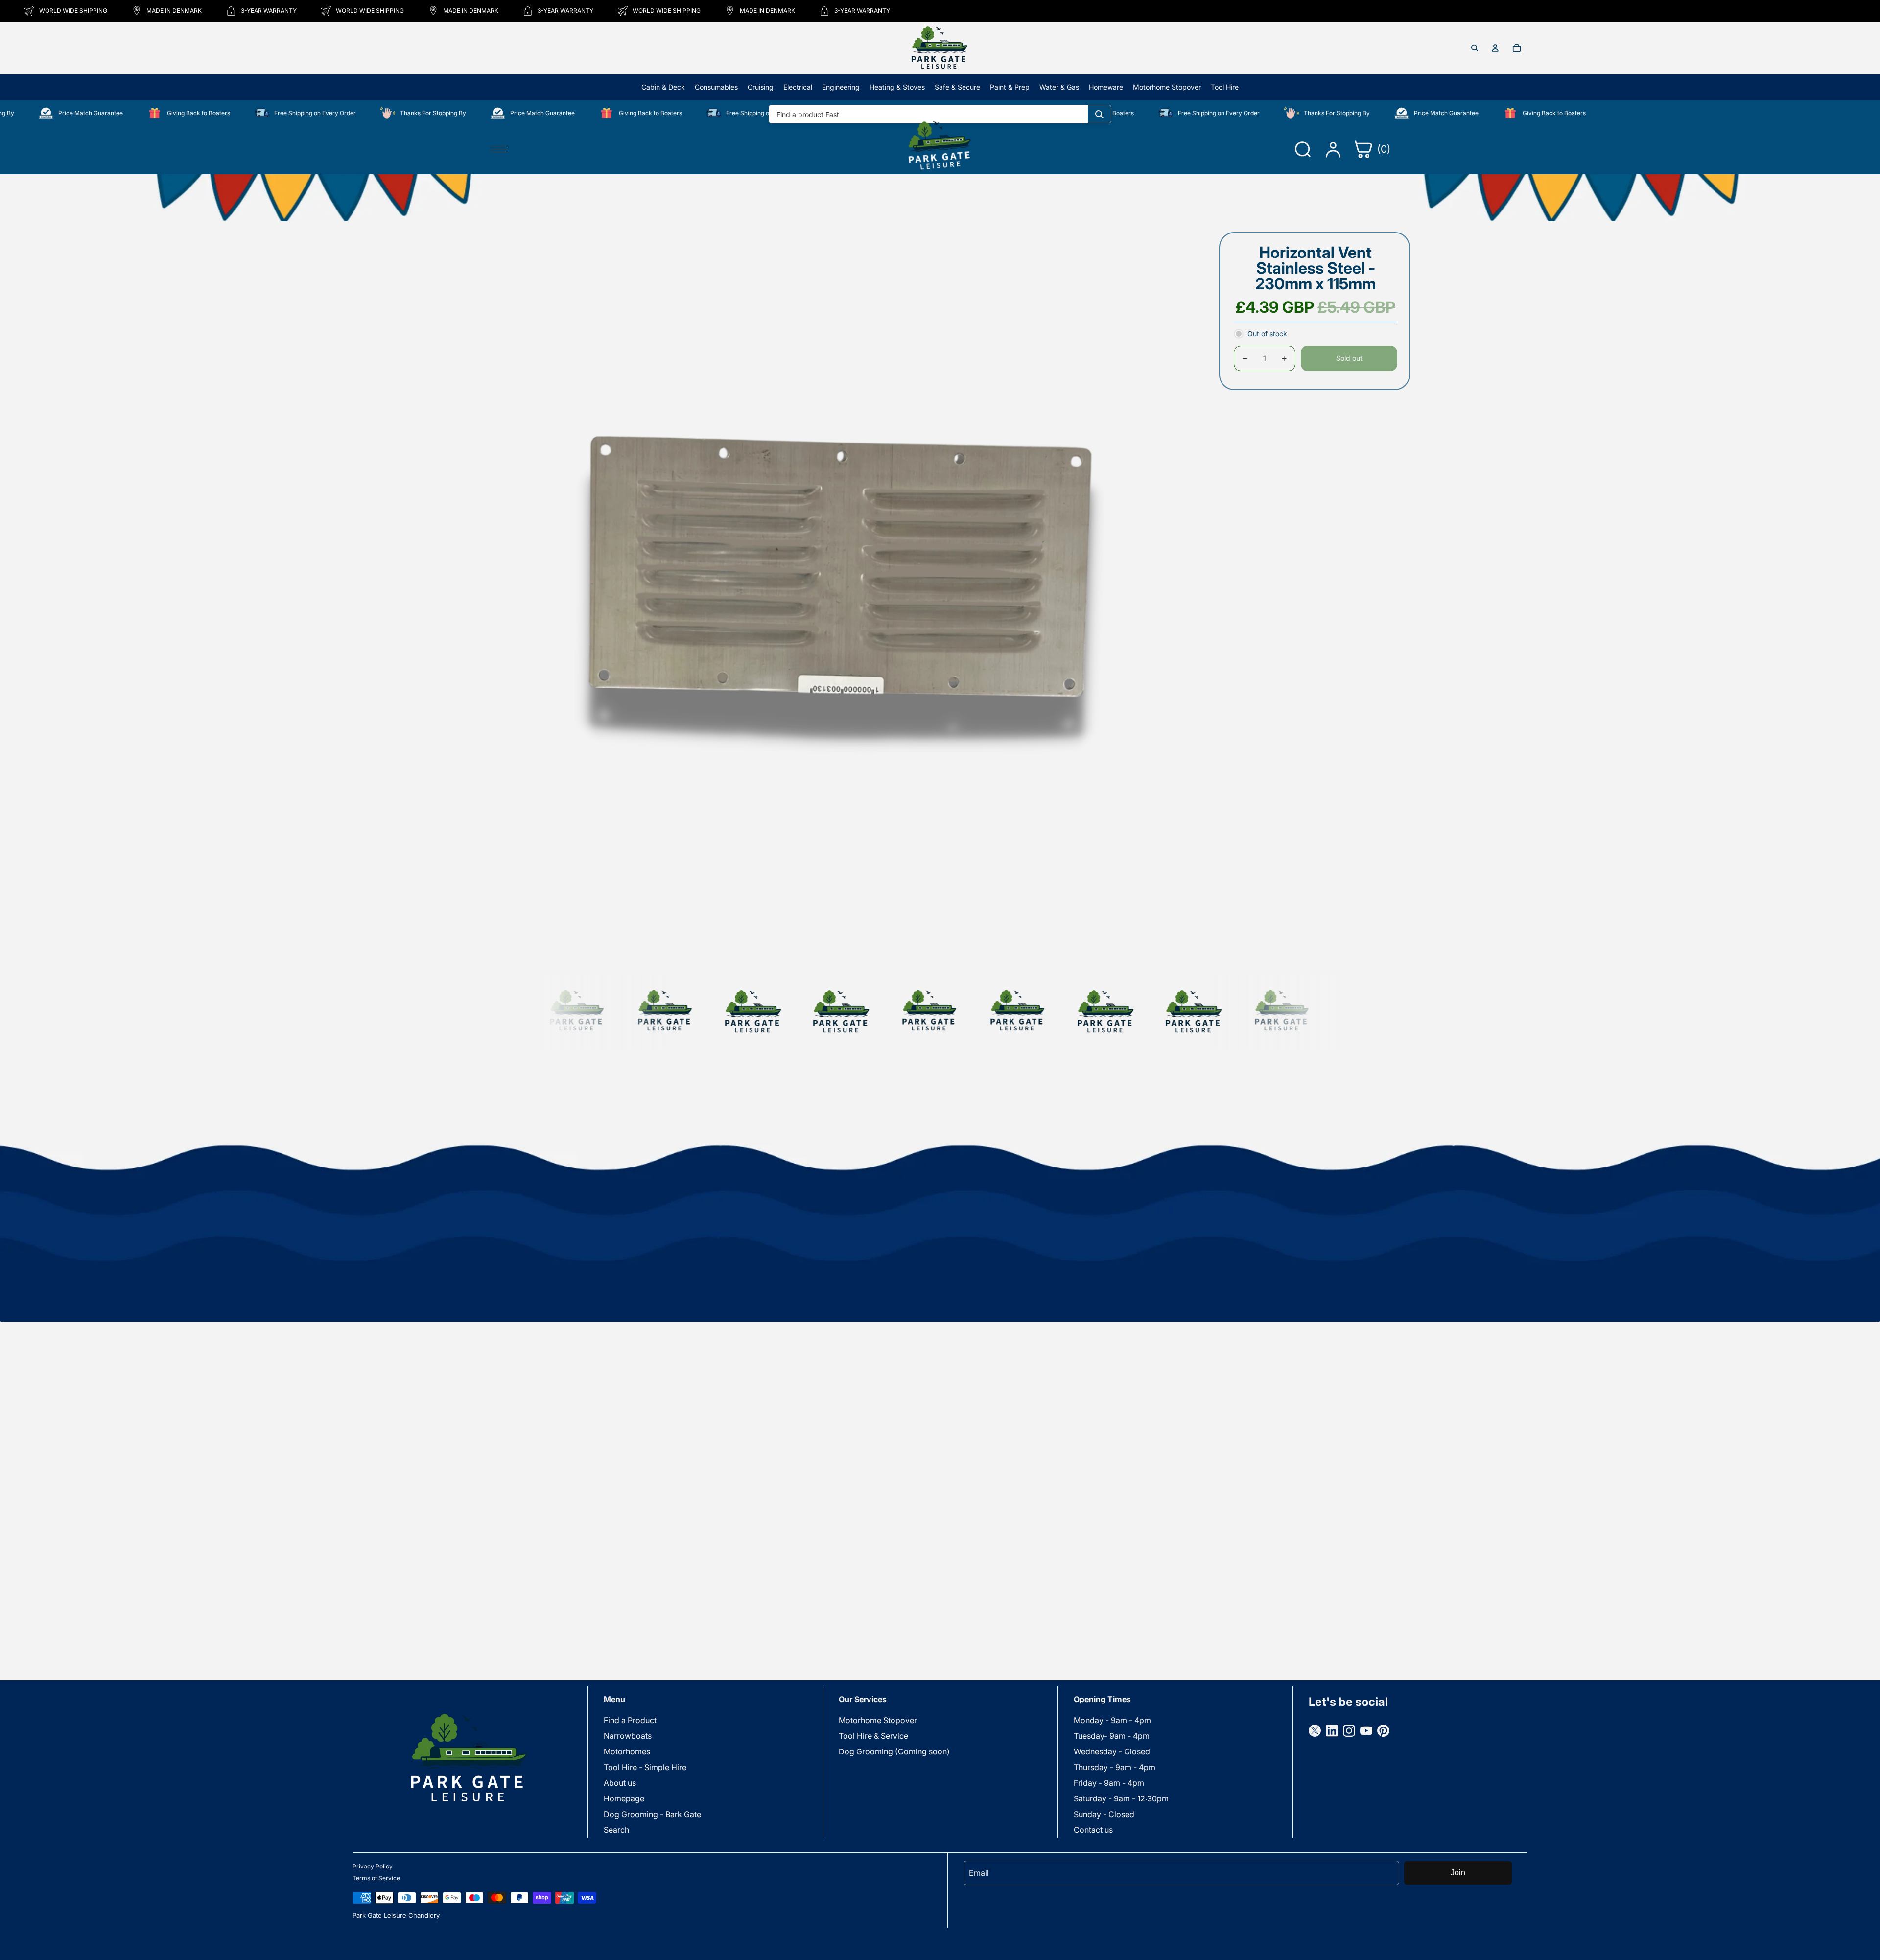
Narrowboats (628, 1736)
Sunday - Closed (1104, 1814)
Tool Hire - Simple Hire (645, 1767)
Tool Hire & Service (873, 1736)
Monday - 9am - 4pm (1112, 1720)
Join (1458, 1873)
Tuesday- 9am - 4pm (1112, 1736)
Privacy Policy (373, 1866)
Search (616, 1830)
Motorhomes (627, 1751)
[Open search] (1475, 48)
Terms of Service (376, 1878)
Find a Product (630, 1720)
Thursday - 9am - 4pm (1115, 1767)
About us (620, 1783)
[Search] (1099, 114)
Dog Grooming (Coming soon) (894, 1751)
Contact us (1093, 1830)
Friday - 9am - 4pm (1109, 1783)
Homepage (624, 1798)
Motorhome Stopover (878, 1720)
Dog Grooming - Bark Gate (652, 1814)
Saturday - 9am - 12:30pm (1121, 1798)
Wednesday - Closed (1112, 1751)
